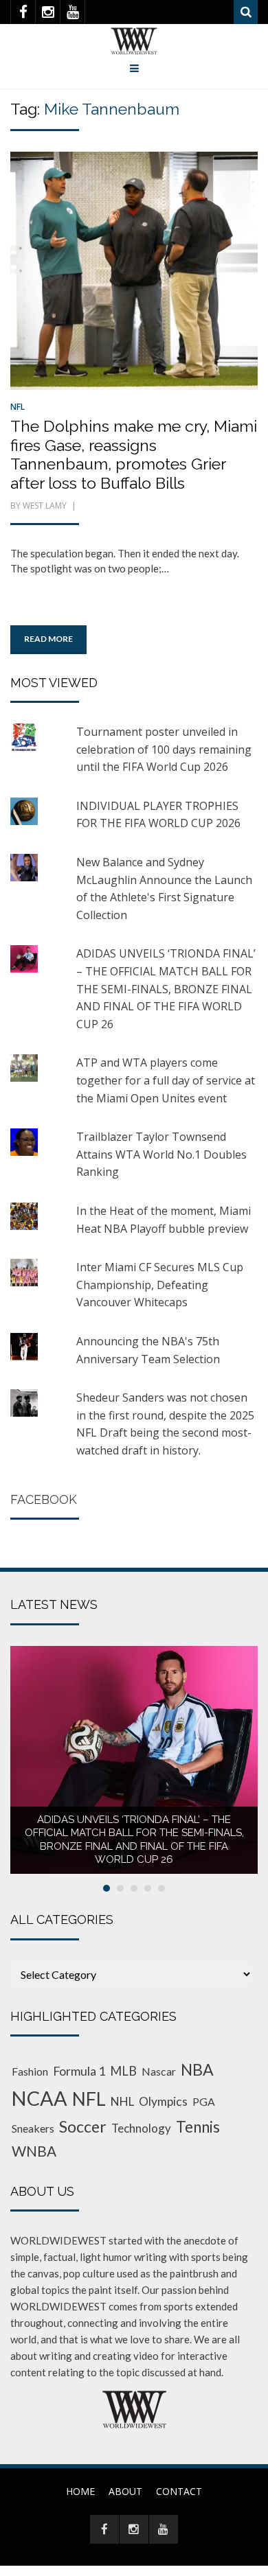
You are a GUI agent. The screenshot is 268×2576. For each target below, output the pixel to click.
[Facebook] (23, 12)
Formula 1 (79, 2071)
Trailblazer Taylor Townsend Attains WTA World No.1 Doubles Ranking (161, 1154)
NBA (197, 2069)
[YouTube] (72, 12)
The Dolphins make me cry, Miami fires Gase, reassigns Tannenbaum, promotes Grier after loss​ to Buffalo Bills (134, 454)
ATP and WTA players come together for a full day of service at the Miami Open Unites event (166, 1080)
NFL (18, 407)
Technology (141, 2128)
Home (80, 2491)
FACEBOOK (44, 1499)
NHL (122, 2101)
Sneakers (33, 2128)
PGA (204, 2101)
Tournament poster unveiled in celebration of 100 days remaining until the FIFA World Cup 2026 (164, 749)
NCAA (40, 2098)
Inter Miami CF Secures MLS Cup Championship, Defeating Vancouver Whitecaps (160, 1285)
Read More (48, 639)
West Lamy (45, 506)
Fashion (30, 2071)
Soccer (83, 2126)
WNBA (34, 2151)
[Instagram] (48, 12)
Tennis (198, 2127)
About (125, 2491)
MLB (123, 2071)
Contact (179, 2491)
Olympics (163, 2101)
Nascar (159, 2071)
